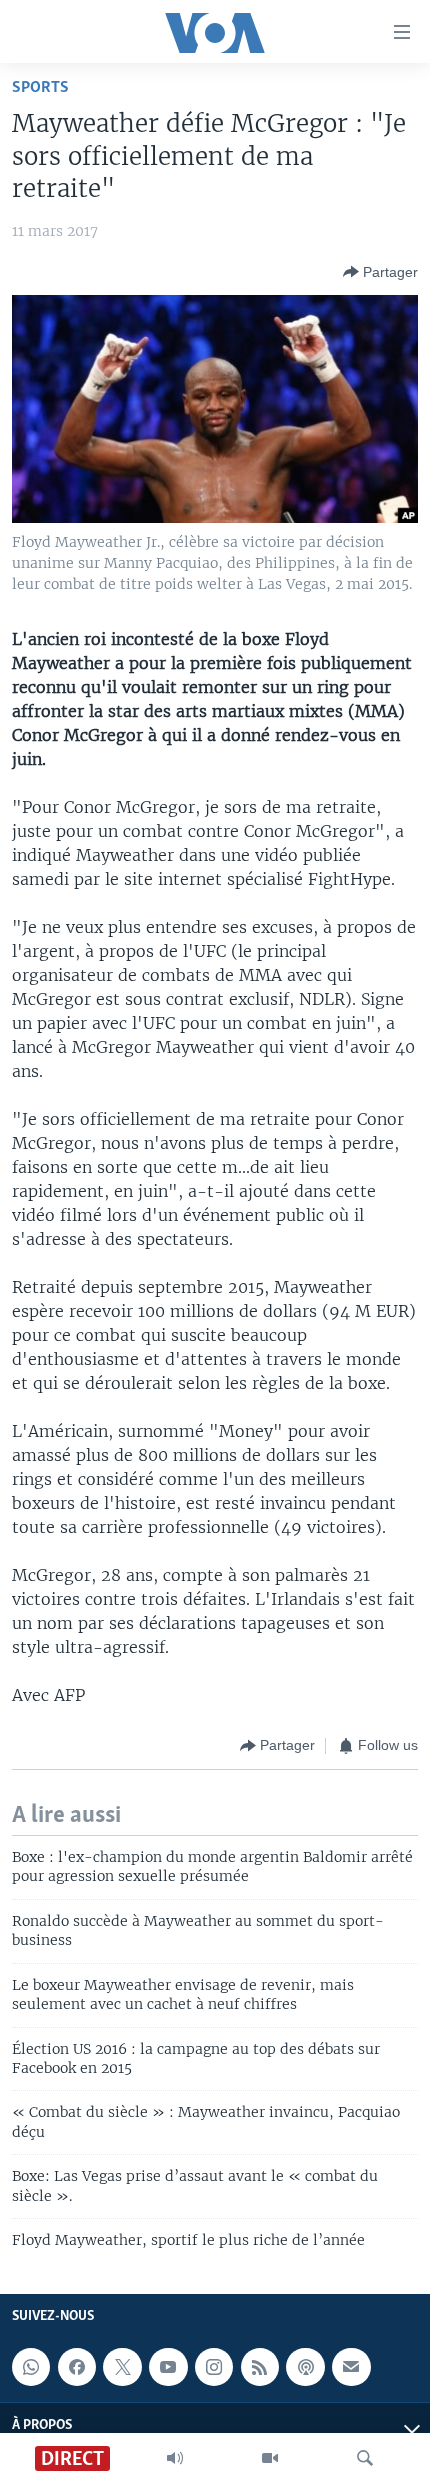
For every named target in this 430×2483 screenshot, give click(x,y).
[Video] (270, 2458)
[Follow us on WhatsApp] (31, 2368)
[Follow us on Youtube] (168, 2368)
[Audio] (175, 2458)
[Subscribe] (351, 2368)
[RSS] (260, 2368)
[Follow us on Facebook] (77, 2368)
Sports (40, 87)
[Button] (380, 272)
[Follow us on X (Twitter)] (122, 2368)
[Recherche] (365, 2458)
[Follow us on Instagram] (214, 2368)
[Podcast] (305, 2368)
